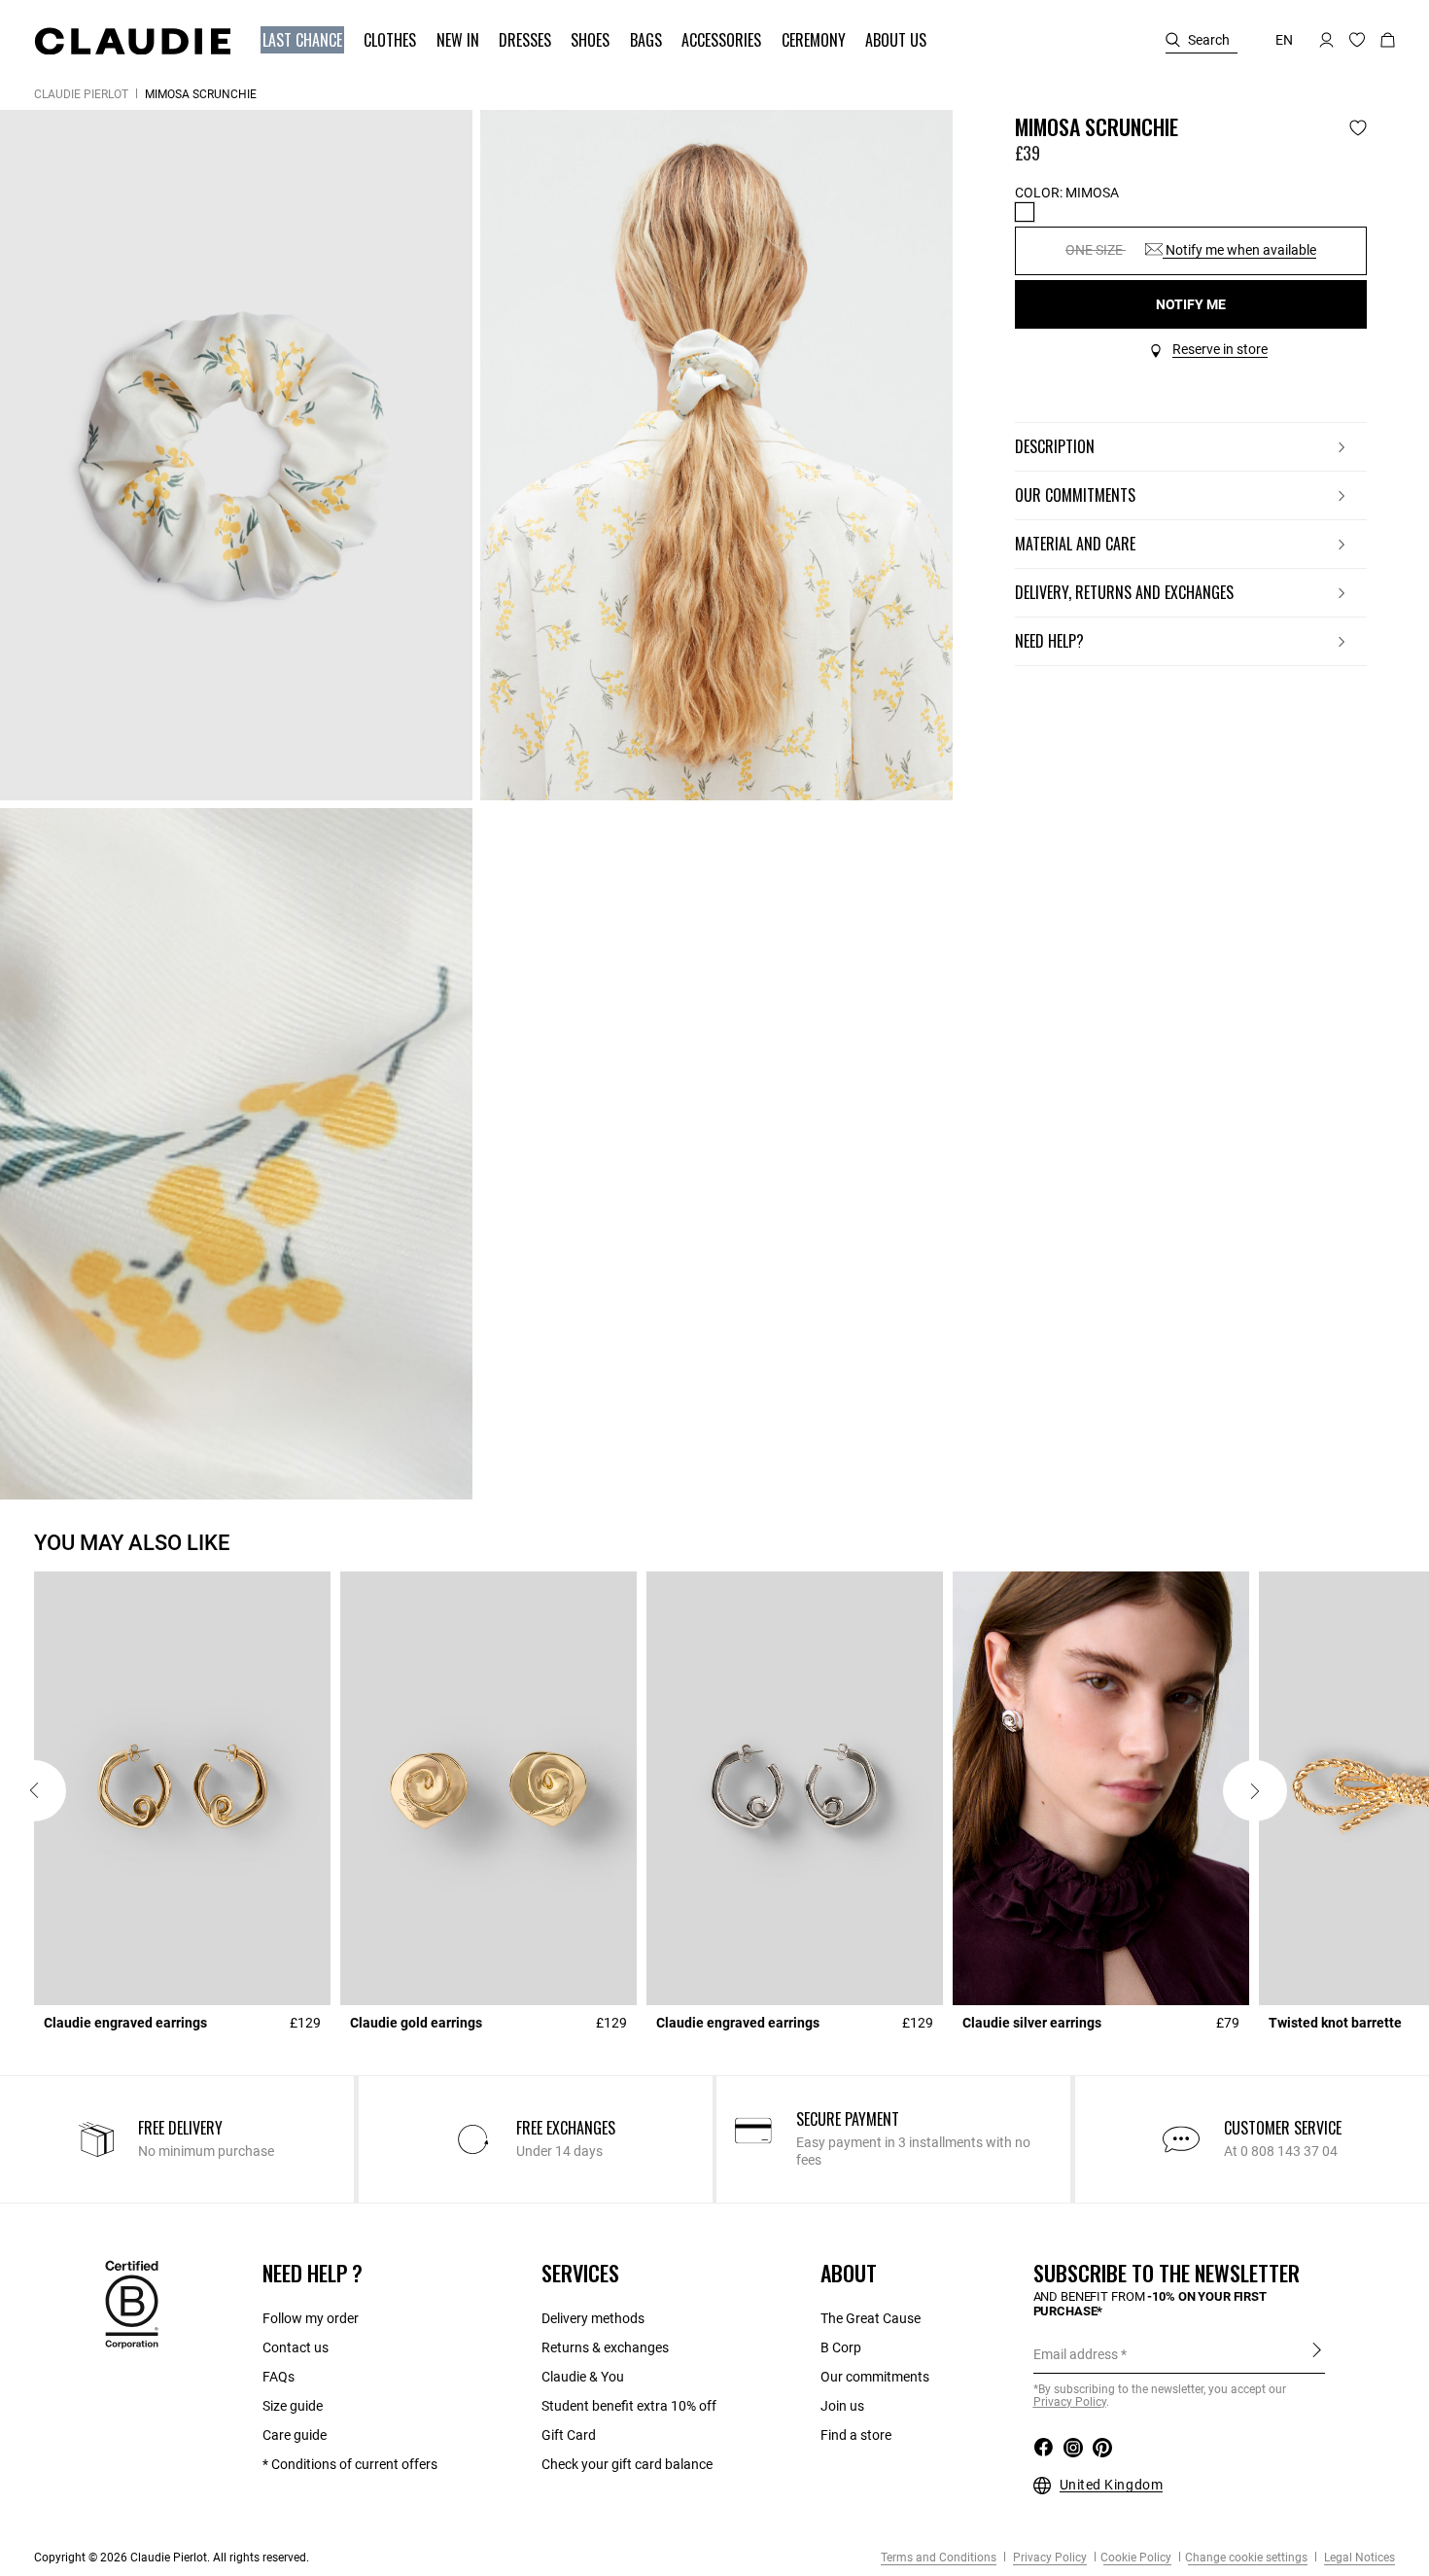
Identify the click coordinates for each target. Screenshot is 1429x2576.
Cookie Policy (1136, 2558)
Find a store (856, 2435)
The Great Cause (871, 2318)
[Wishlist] (1358, 128)
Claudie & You (583, 2377)
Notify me (1191, 304)
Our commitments (875, 2377)
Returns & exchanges (605, 2347)
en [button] (1284, 40)
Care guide (295, 2435)
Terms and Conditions (939, 2558)
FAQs (279, 2377)
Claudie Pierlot (81, 94)
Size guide (293, 2406)
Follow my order (311, 2318)
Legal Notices (1358, 2558)
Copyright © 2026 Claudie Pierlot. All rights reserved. (172, 2558)
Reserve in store (1220, 349)
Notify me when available (1239, 250)
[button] (304, 40)
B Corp (841, 2347)
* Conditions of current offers (350, 2464)
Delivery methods (593, 2318)
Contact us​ (296, 2347)
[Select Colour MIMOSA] (1025, 212)
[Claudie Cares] (132, 2304)
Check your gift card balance (627, 2464)
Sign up (1317, 2353)
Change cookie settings (1246, 2558)
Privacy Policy (1048, 2558)
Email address (1076, 2354)
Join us (842, 2406)
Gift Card (569, 2435)
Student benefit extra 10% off (629, 2406)
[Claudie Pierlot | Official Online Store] (132, 41)
